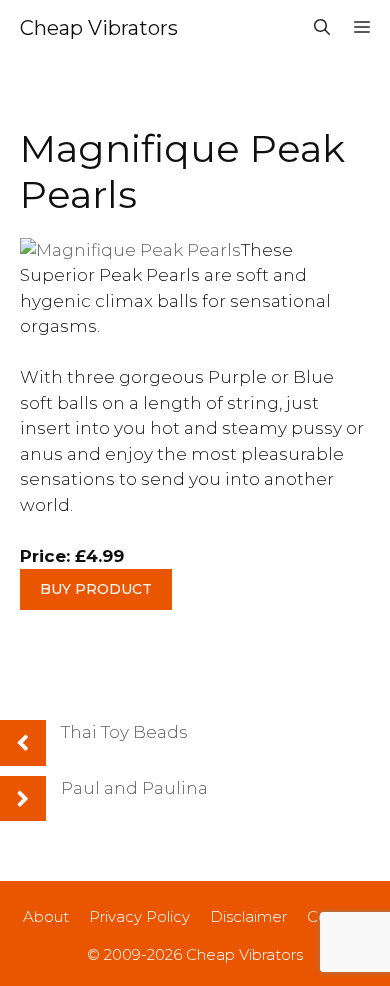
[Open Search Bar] (322, 28)
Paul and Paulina (134, 788)
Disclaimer (248, 916)
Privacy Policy (139, 916)
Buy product (96, 589)
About (46, 916)
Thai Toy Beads (124, 732)
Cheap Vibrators (99, 28)
